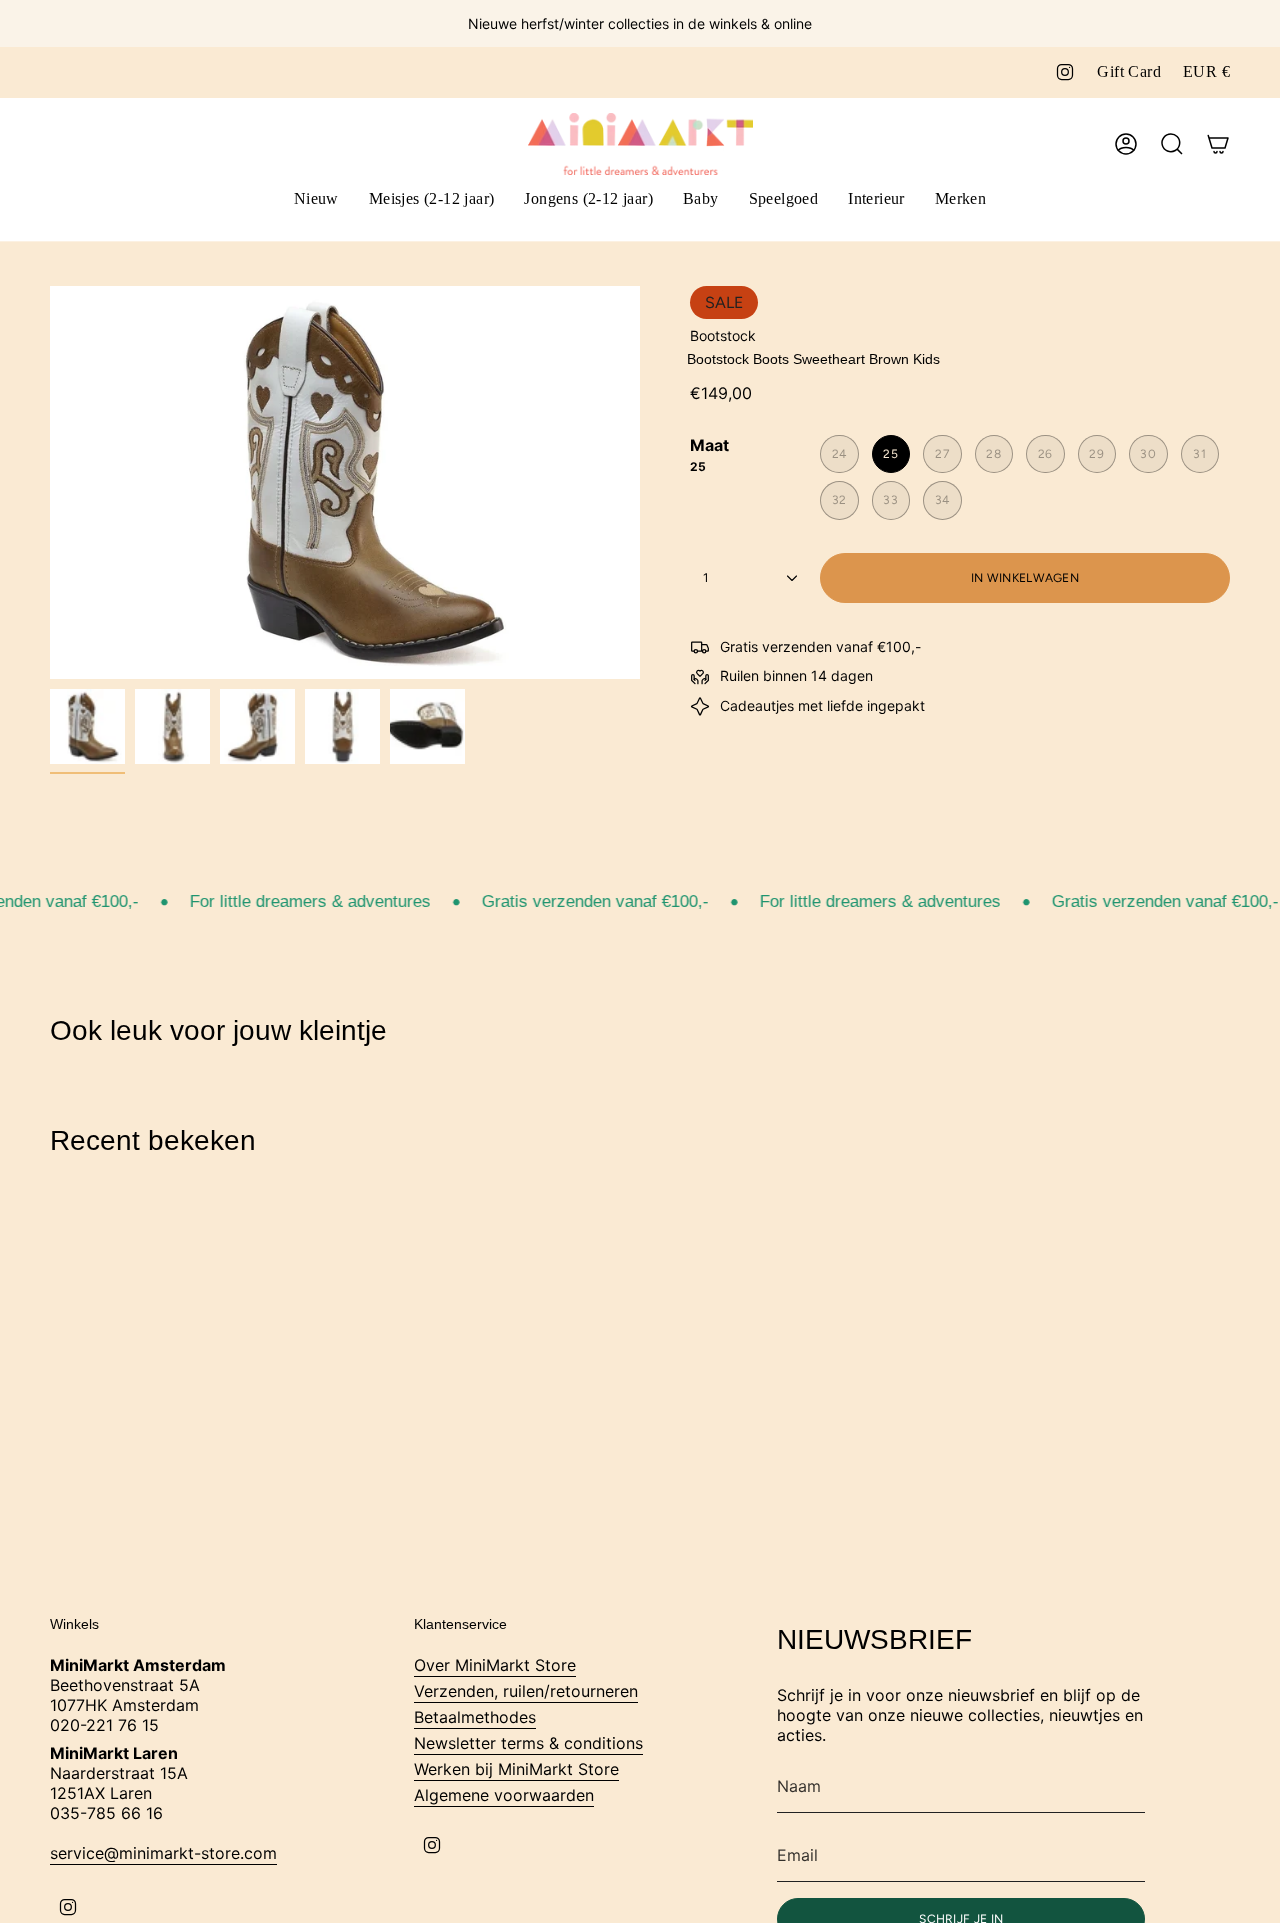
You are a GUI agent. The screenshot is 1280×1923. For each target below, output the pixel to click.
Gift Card (1129, 71)
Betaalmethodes (475, 1717)
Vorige (50, 483)
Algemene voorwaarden (504, 1795)
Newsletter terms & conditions (528, 1743)
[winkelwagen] (1218, 144)
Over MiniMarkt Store (495, 1665)
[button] (432, 200)
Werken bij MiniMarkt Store (516, 1769)
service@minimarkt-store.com (163, 1853)
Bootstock (723, 335)
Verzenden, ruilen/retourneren (526, 1691)
